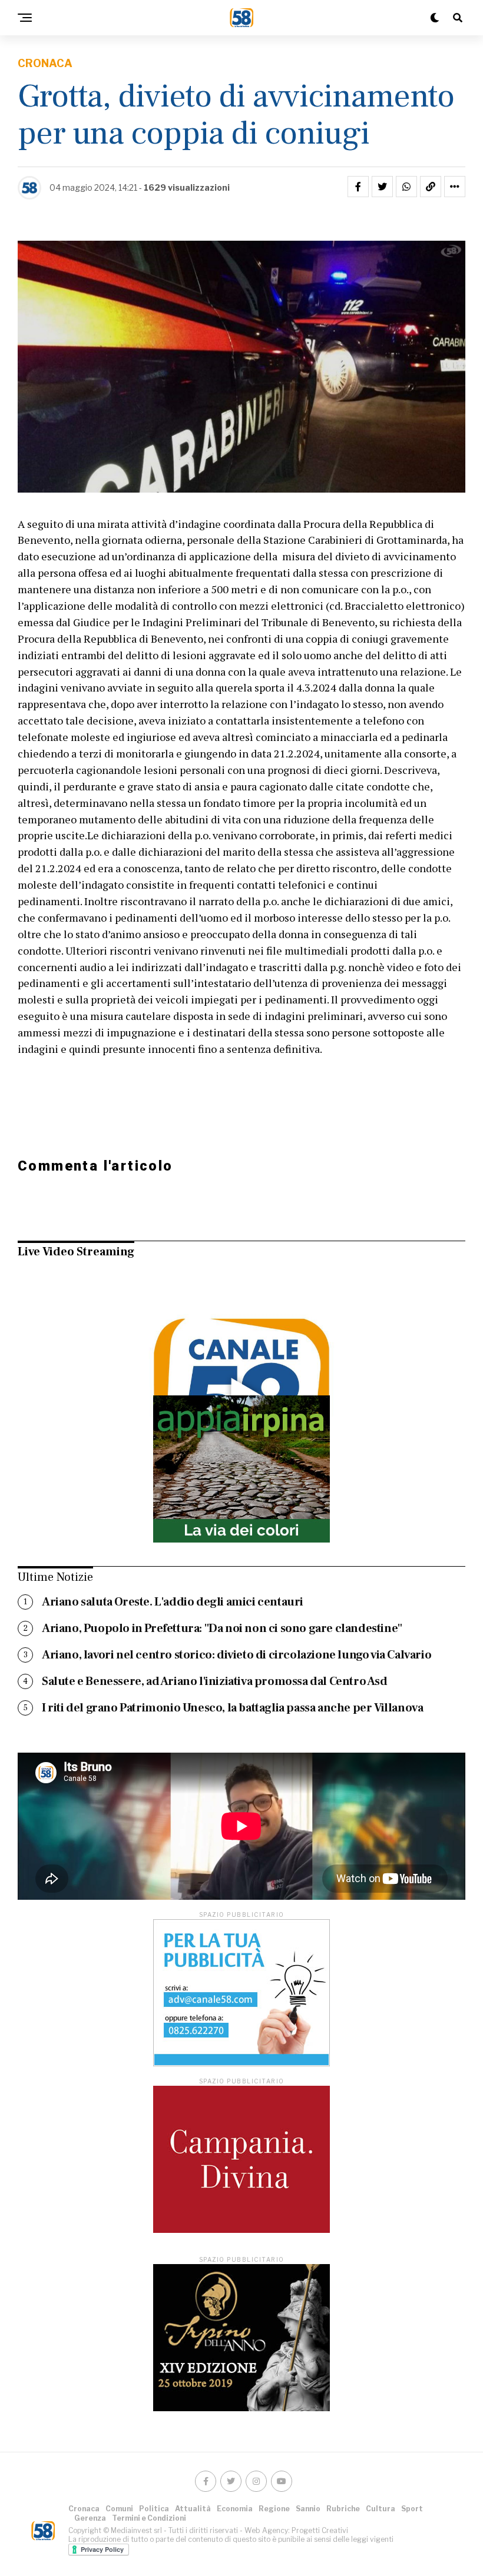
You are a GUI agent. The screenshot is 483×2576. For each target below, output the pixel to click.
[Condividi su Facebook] (358, 187)
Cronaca (84, 2509)
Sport (412, 2509)
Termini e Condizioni (149, 2518)
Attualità (193, 2509)
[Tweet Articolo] (382, 187)
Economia (235, 2509)
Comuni (119, 2509)
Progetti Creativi (320, 2530)
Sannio (308, 2509)
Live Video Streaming (76, 1252)
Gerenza (90, 2518)
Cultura (381, 2509)
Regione (274, 2509)
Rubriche (343, 2509)
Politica (154, 2509)
